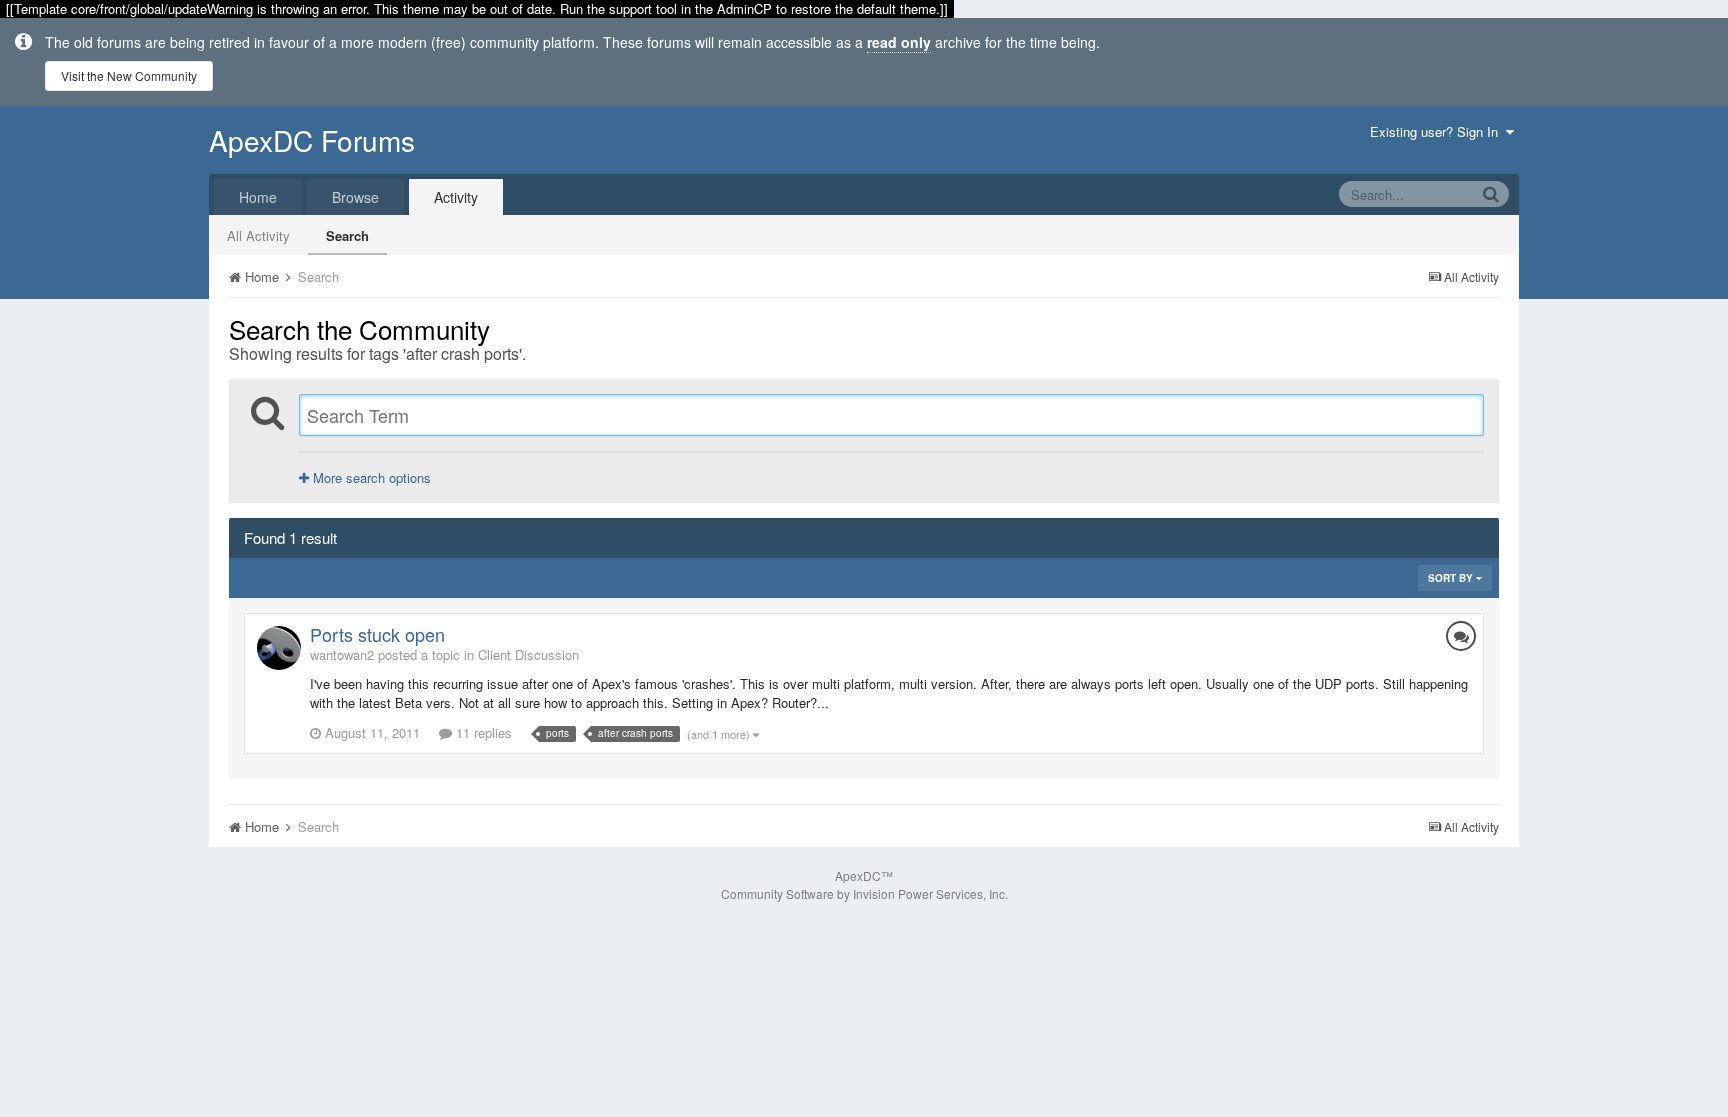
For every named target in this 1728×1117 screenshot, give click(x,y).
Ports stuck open (377, 634)
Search (347, 235)
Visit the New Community (129, 75)
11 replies (482, 732)
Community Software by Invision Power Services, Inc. (864, 893)
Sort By (1452, 578)
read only (899, 42)
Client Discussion (528, 654)
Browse (355, 197)
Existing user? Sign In (1438, 131)
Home (258, 197)
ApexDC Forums (312, 140)
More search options (370, 477)
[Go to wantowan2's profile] (279, 648)
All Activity (258, 235)
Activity (456, 197)
